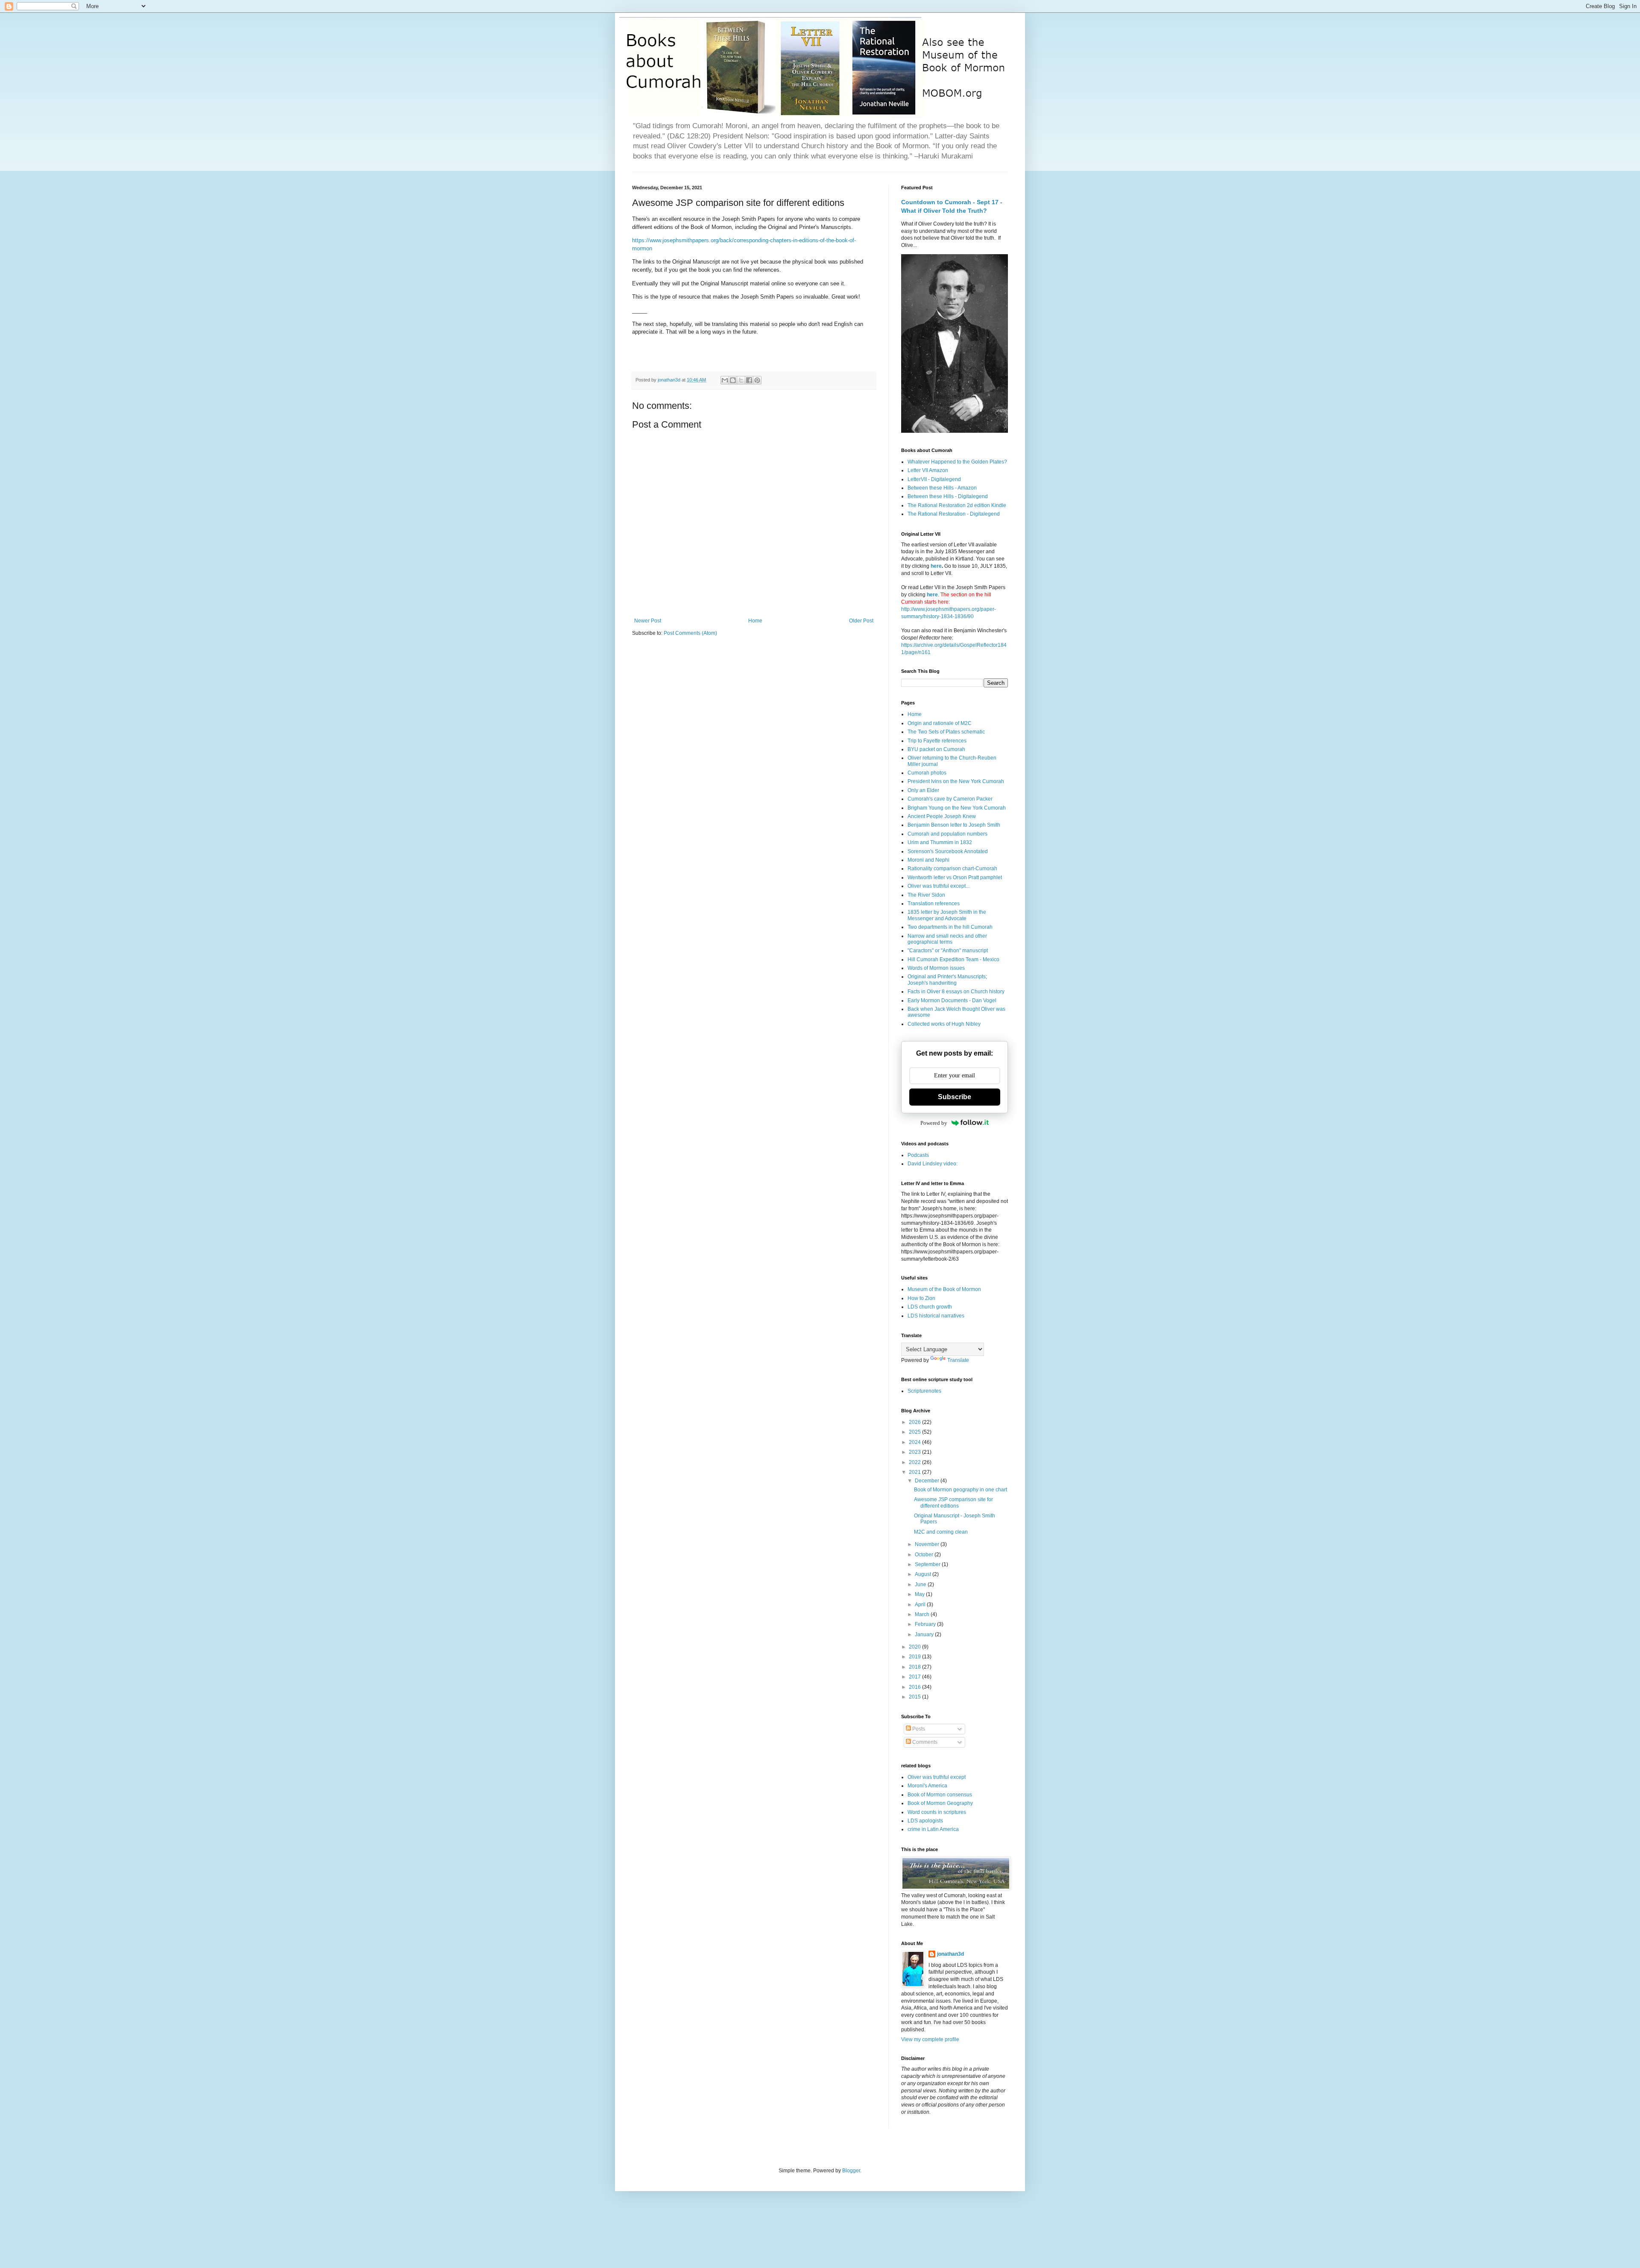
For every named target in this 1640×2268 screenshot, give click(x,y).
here (936, 566)
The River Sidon (926, 895)
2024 (915, 1442)
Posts (918, 1729)
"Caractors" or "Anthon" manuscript (948, 951)
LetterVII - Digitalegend (934, 479)
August (924, 1574)
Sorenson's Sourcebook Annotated (948, 851)
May (920, 1594)
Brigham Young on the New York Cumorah (957, 808)
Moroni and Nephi (928, 860)
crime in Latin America (933, 1829)
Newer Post (648, 621)
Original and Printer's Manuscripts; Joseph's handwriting (947, 980)
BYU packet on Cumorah (936, 749)
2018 (915, 1667)
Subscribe (955, 1097)
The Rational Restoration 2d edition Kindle (957, 505)
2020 (915, 1647)
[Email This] (725, 380)
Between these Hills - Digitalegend (948, 496)
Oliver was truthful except (937, 1777)
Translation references (934, 904)
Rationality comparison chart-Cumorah (952, 868)
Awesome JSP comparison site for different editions (953, 1502)
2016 (915, 1687)
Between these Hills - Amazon (942, 488)
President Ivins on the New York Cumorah (956, 781)
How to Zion (921, 1298)
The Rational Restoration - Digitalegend (954, 514)
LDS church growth (930, 1307)
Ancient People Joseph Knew (942, 816)
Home (755, 621)
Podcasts (918, 1155)
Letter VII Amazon (928, 470)
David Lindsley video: (933, 1164)
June (921, 1584)
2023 (915, 1452)
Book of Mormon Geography (940, 1803)
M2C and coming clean (941, 1532)
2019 (915, 1657)
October (925, 1555)
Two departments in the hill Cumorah (950, 927)
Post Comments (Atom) (690, 633)
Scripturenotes (924, 1391)
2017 (915, 1677)
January (925, 1634)
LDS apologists (925, 1821)
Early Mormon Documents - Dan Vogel (952, 1001)
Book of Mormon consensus (940, 1795)
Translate (958, 1360)
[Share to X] (741, 380)
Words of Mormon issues (936, 968)
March (923, 1614)
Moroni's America (927, 1786)
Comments (924, 1742)
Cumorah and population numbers (947, 834)
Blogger (851, 2171)
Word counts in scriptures (937, 1812)
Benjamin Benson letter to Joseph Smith (954, 825)
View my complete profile (930, 2039)
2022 (915, 1462)
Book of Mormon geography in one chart (961, 1490)
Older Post (861, 621)
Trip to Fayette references (937, 741)
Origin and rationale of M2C (940, 723)
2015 (915, 1697)
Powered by (934, 1123)
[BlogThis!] (733, 380)
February (926, 1624)
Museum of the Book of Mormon (944, 1289)
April (921, 1605)
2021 (915, 1472)
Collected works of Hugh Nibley (944, 1024)
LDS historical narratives (936, 1316)
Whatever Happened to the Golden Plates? (957, 462)
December (928, 1481)
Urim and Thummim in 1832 (940, 842)
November (928, 1544)
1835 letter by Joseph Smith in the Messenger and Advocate (947, 915)
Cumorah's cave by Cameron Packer (950, 799)
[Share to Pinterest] (757, 380)
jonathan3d (950, 1954)
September (928, 1564)
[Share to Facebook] (749, 380)
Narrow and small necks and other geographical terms (947, 939)
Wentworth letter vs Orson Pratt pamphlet (955, 877)
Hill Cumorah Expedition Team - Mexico (953, 959)
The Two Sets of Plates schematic (946, 732)
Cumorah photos (927, 773)
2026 (915, 1422)
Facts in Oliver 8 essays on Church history (956, 992)
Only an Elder (923, 790)
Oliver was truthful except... (939, 886)
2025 (915, 1432)
